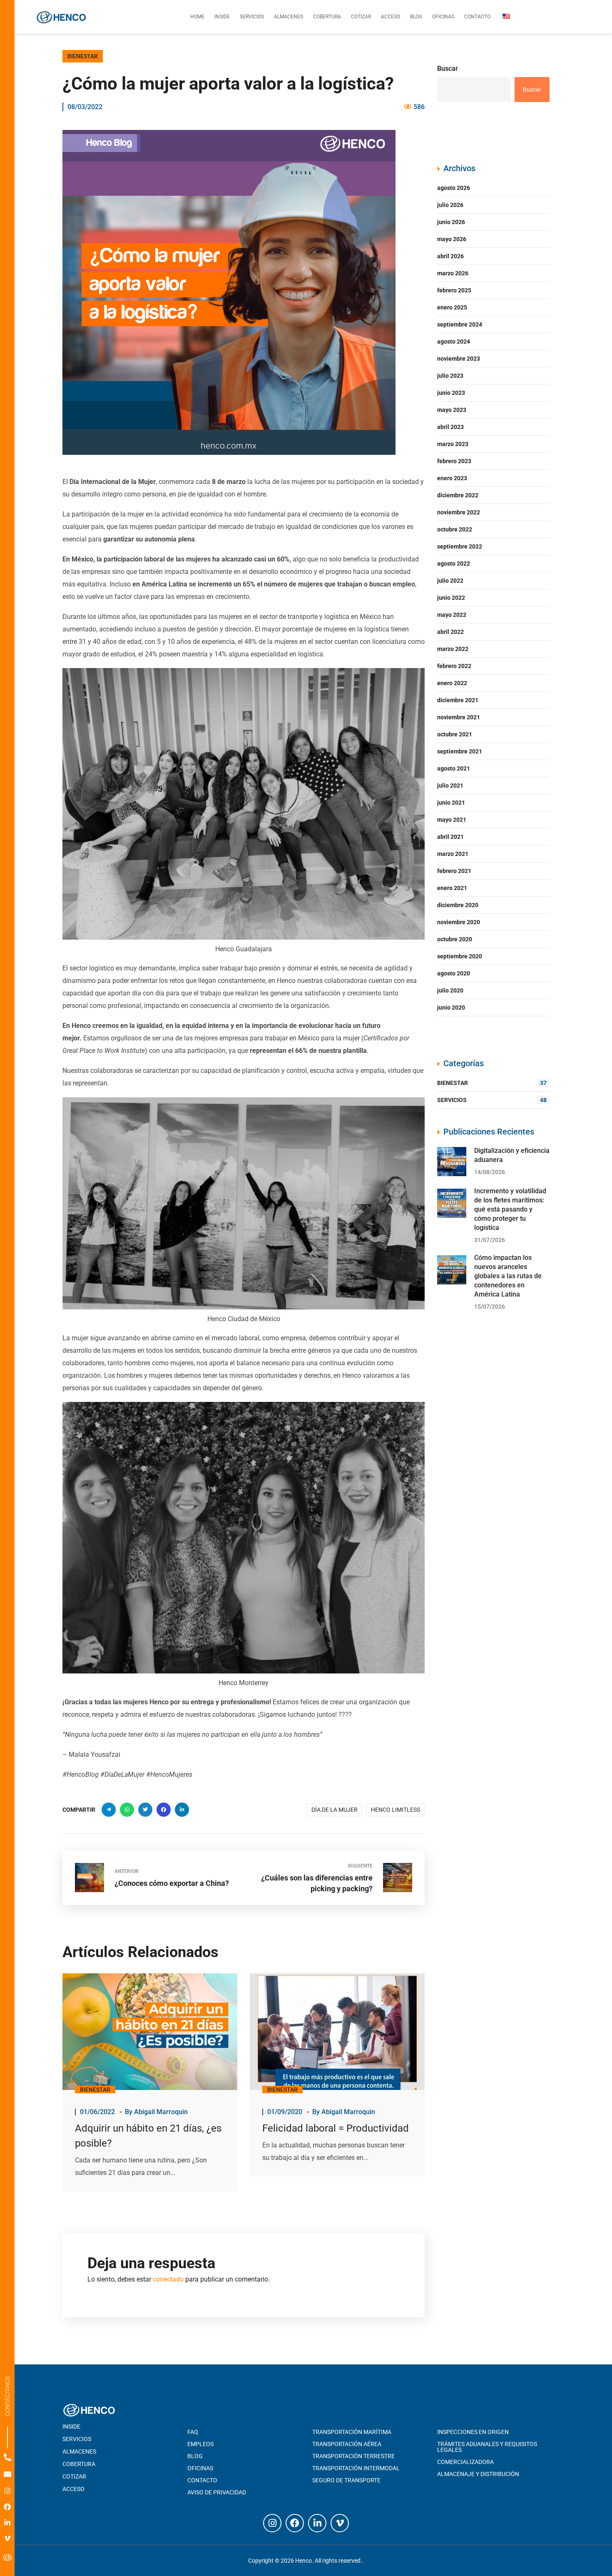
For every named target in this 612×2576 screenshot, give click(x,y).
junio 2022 (451, 598)
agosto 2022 (454, 564)
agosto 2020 (454, 973)
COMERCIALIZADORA (465, 2462)
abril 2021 (450, 837)
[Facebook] (7, 2507)
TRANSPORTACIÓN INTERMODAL (356, 2468)
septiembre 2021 (460, 751)
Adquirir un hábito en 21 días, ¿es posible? (148, 2136)
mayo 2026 (452, 239)
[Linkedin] (7, 2522)
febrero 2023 (454, 461)
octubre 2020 (455, 939)
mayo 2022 (452, 615)
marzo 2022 (453, 649)
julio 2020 (450, 990)
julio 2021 (450, 786)
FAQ (193, 2432)
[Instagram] (7, 2491)
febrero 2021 (454, 871)
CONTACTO (202, 2480)
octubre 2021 (455, 734)
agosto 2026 (454, 188)
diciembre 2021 (458, 700)
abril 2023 (450, 427)
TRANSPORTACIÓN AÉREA (347, 2444)
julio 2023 (450, 376)
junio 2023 (451, 393)
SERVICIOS (492, 1100)
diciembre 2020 (458, 905)
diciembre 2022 (458, 495)
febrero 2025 (454, 290)
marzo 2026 (453, 273)
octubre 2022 (455, 529)
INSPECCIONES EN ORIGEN (473, 2432)
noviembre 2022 (459, 512)
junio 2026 (451, 222)
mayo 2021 (452, 820)
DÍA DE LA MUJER (335, 1810)
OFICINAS (200, 2468)
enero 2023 (452, 478)
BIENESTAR (83, 56)
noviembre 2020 (459, 922)
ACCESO (73, 2489)
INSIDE (71, 2426)
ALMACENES (79, 2451)
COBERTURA (79, 2464)
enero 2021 (452, 888)
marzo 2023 (453, 444)
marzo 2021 (453, 854)
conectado (168, 2279)
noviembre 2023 (459, 359)
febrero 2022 (454, 666)
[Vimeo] (7, 2538)
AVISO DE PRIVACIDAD (217, 2492)
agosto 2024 (454, 342)
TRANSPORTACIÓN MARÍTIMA (352, 2432)
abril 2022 (450, 632)
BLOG (195, 2456)
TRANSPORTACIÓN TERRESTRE (353, 2456)
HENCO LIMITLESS (396, 1810)
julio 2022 (450, 581)
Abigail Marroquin (161, 2112)
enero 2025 (452, 307)
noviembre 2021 (459, 717)
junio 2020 (451, 1007)
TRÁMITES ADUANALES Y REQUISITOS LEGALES (487, 2447)
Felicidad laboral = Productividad (336, 2128)
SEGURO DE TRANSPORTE (346, 2480)
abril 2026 (450, 256)
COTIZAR (74, 2476)
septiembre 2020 (460, 956)
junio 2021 (451, 803)
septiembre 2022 (460, 546)
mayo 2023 (452, 410)
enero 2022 (452, 683)
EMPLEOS (200, 2444)
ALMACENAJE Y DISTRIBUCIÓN (478, 2474)
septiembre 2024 (460, 324)
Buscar (448, 69)
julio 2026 (450, 205)
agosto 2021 (454, 768)
